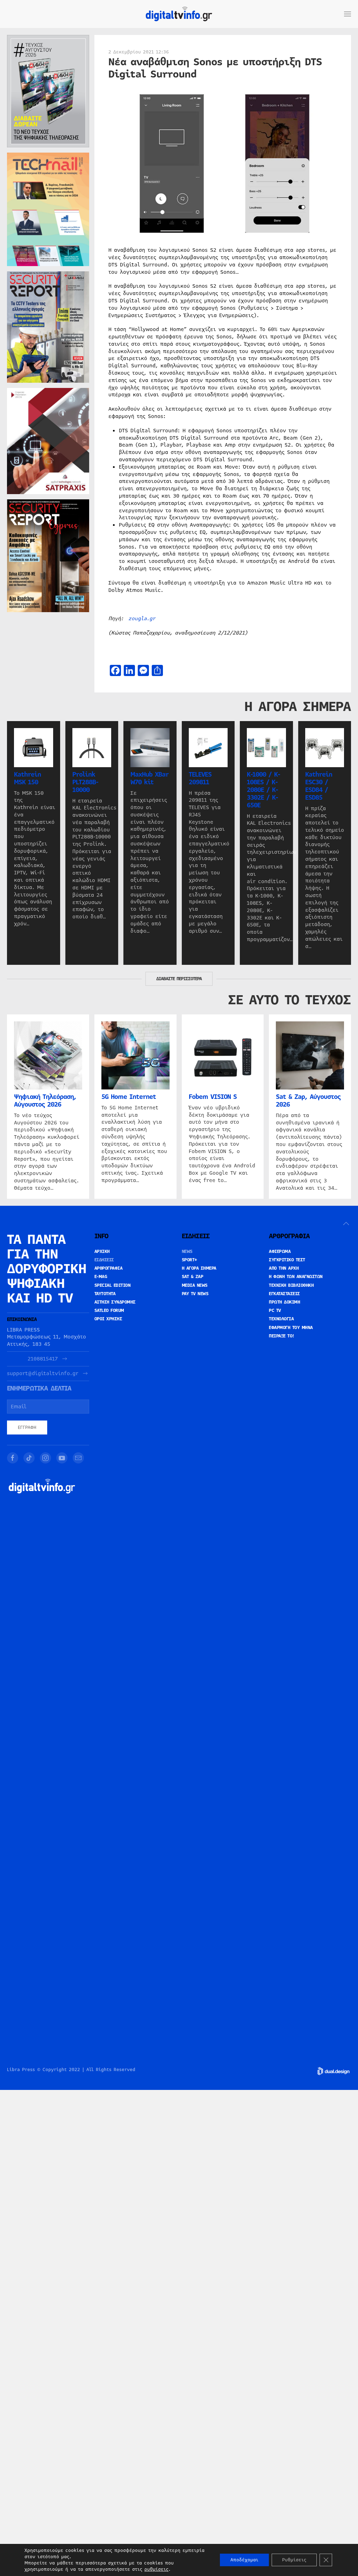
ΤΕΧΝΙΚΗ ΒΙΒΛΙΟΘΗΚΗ (291, 1285)
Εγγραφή (27, 1428)
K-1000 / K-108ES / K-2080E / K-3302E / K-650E (263, 790)
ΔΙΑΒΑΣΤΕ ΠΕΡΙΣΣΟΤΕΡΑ (179, 979)
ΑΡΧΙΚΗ (102, 1252)
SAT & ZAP (193, 1277)
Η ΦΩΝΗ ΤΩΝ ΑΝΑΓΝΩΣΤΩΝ (296, 1277)
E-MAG (101, 1277)
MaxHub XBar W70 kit (149, 778)
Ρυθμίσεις (294, 2560)
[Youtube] (62, 1458)
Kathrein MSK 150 (27, 778)
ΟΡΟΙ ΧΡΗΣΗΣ (108, 1319)
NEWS (187, 1252)
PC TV (275, 1311)
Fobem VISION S (213, 1097)
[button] (348, 14)
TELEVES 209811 (200, 778)
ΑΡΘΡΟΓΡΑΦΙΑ (109, 1268)
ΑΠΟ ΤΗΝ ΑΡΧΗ (284, 1268)
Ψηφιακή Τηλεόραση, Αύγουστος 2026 (45, 1101)
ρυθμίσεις (156, 2569)
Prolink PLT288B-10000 (85, 782)
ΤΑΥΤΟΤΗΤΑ (105, 1294)
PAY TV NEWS (195, 1294)
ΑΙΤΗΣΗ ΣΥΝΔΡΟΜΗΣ (115, 1302)
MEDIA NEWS (195, 1285)
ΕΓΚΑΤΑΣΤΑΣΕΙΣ (284, 1294)
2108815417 (43, 1359)
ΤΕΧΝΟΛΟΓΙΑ (281, 1319)
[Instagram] (45, 1458)
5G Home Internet (129, 1097)
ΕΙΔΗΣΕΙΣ (104, 1260)
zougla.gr (142, 618)
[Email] (78, 1458)
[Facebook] (13, 1458)
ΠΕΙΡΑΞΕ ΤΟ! (282, 1336)
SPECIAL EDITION (113, 1285)
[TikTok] (29, 1458)
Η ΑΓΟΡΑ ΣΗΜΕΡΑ (199, 1268)
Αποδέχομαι (244, 2560)
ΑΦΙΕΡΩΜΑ (280, 1252)
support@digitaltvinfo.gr (43, 1374)
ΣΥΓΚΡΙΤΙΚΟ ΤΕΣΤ (287, 1260)
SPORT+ (189, 1260)
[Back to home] (179, 14)
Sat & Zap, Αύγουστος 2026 (308, 1101)
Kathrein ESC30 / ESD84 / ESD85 (319, 786)
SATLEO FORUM (109, 1311)
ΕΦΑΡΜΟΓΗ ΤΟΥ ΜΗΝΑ (291, 1328)
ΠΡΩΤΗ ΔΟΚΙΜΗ (284, 1302)
